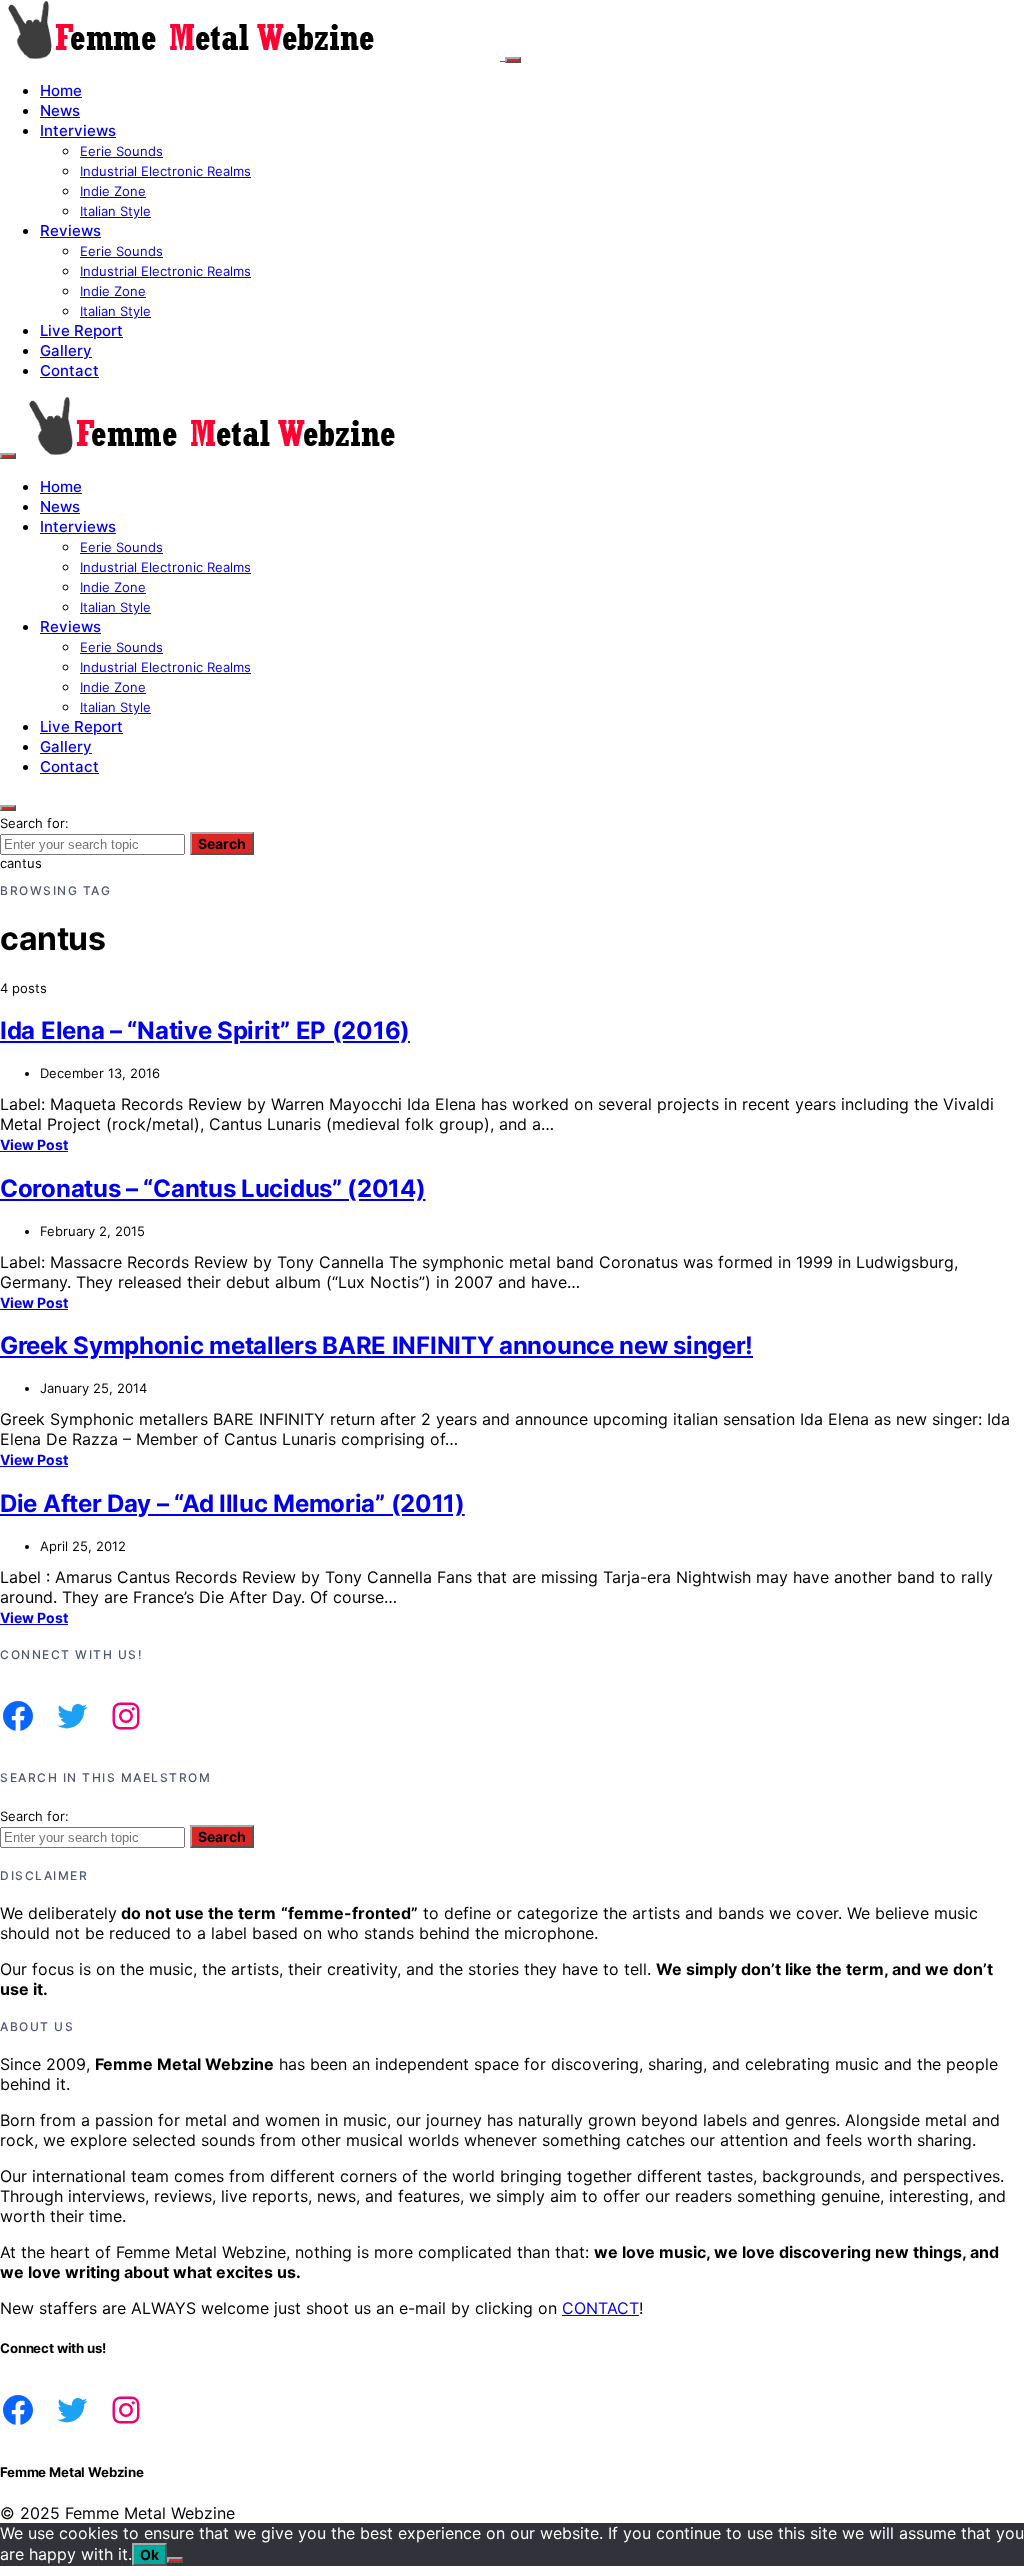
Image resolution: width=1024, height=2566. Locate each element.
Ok (149, 2554)
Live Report (81, 330)
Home (61, 90)
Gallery (66, 350)
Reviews (70, 230)
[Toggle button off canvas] (513, 60)
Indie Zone (113, 191)
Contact (69, 370)
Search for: (34, 823)
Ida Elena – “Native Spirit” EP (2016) (205, 1030)
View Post (34, 1144)
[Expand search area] (8, 456)
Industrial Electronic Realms (165, 171)
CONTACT (600, 2308)
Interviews (78, 130)
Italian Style (115, 211)
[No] (175, 2560)
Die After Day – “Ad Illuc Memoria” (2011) (232, 1503)
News (60, 110)
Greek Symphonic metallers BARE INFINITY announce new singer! (376, 1345)
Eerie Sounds (121, 151)
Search (222, 843)
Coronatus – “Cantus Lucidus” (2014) (213, 1188)
